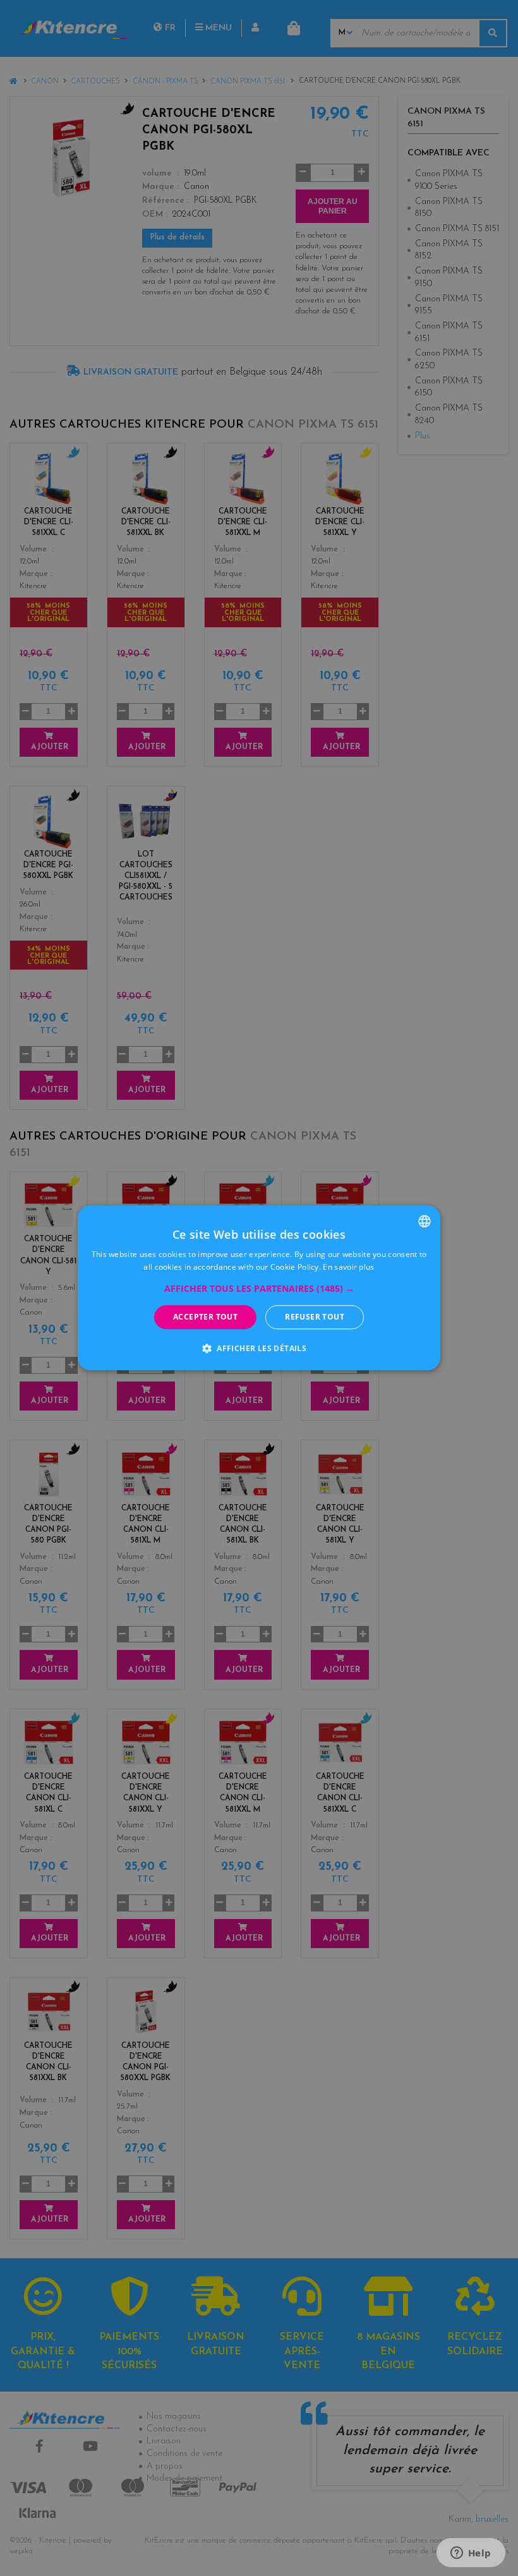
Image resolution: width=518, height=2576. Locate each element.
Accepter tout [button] (205, 1317)
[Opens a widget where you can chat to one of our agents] (471, 2554)
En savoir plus (348, 1267)
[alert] (259, 1288)
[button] (259, 1289)
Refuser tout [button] (315, 1317)
